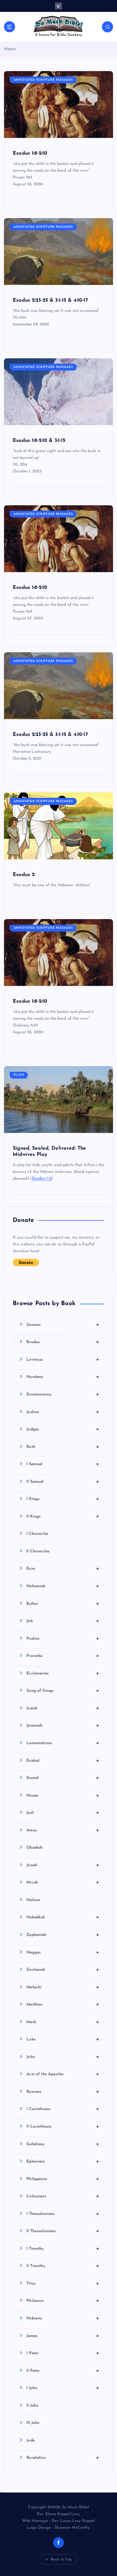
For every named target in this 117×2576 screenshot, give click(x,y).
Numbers (63, 1377)
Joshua (63, 1412)
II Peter (63, 2371)
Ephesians (63, 2161)
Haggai (63, 1952)
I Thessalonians (63, 2214)
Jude (31, 2440)
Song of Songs (63, 1691)
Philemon (63, 2301)
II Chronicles (38, 1551)
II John (32, 2406)
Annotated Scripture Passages (43, 80)
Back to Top (61, 2559)
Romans (63, 2092)
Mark (63, 2022)
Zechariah (63, 1970)
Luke (63, 2039)
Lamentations (63, 1743)
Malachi (63, 1987)
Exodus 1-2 (42, 1179)
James (63, 2336)
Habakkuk (63, 1917)
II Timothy (63, 2266)
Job (63, 1621)
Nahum (33, 1900)
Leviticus (63, 1360)
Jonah (63, 1865)
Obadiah (35, 1848)
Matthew (63, 2004)
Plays (19, 1075)
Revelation (63, 2458)
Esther (63, 1604)
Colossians (63, 2196)
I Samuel (63, 1464)
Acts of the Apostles (63, 2074)
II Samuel (63, 1482)
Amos (63, 1830)
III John (33, 2423)
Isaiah (63, 1708)
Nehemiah (63, 1586)
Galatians (63, 2144)
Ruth (63, 1447)
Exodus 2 (24, 875)
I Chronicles (37, 1534)
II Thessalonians (63, 2231)
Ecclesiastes (63, 1673)
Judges (63, 1429)
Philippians (63, 2179)
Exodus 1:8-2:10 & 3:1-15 (39, 441)
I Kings (63, 1499)
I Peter (63, 2353)
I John (63, 2388)
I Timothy (63, 2249)
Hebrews (63, 2318)
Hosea (63, 1795)
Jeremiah (63, 1725)
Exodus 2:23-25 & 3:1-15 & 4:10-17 (50, 300)
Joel (63, 1813)
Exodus (63, 1342)
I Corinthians (63, 2109)
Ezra (63, 1569)
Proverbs (63, 1656)
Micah (63, 1882)
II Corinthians (63, 2127)
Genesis (63, 1325)
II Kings (63, 1516)
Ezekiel (63, 1761)
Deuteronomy (63, 1394)
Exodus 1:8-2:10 (30, 153)
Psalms (63, 1639)
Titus (63, 2283)
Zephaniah (63, 1935)
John (63, 2057)
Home (10, 49)
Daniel (63, 1778)
